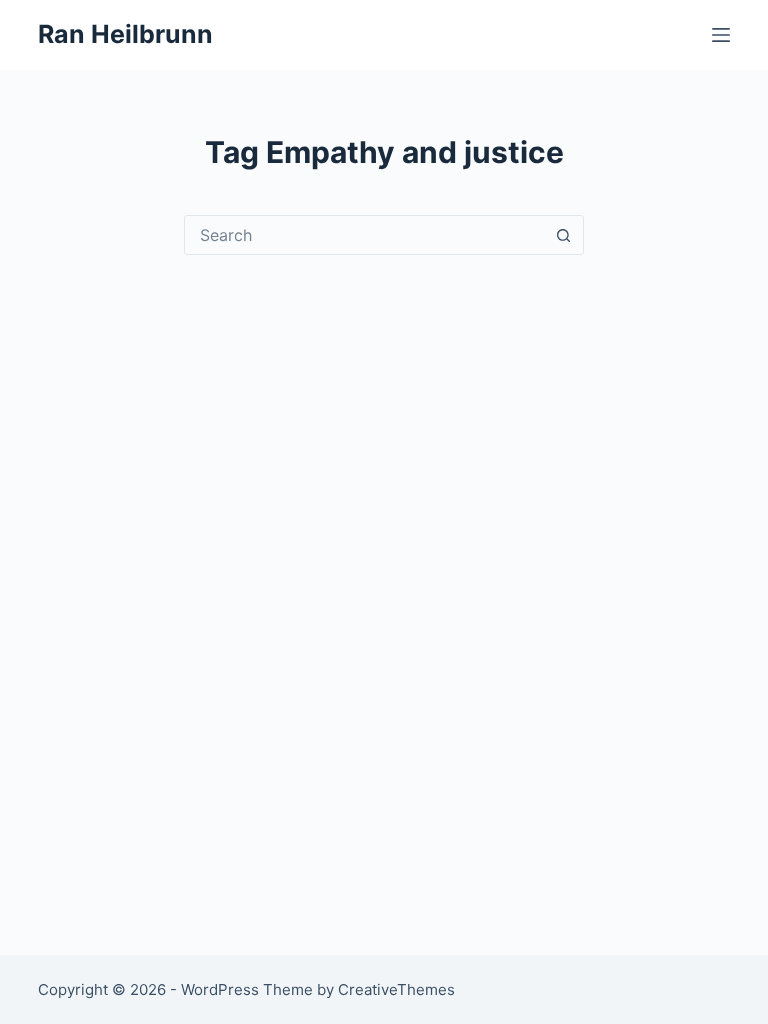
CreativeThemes (396, 989)
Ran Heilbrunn (125, 34)
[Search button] (563, 235)
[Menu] (721, 35)
